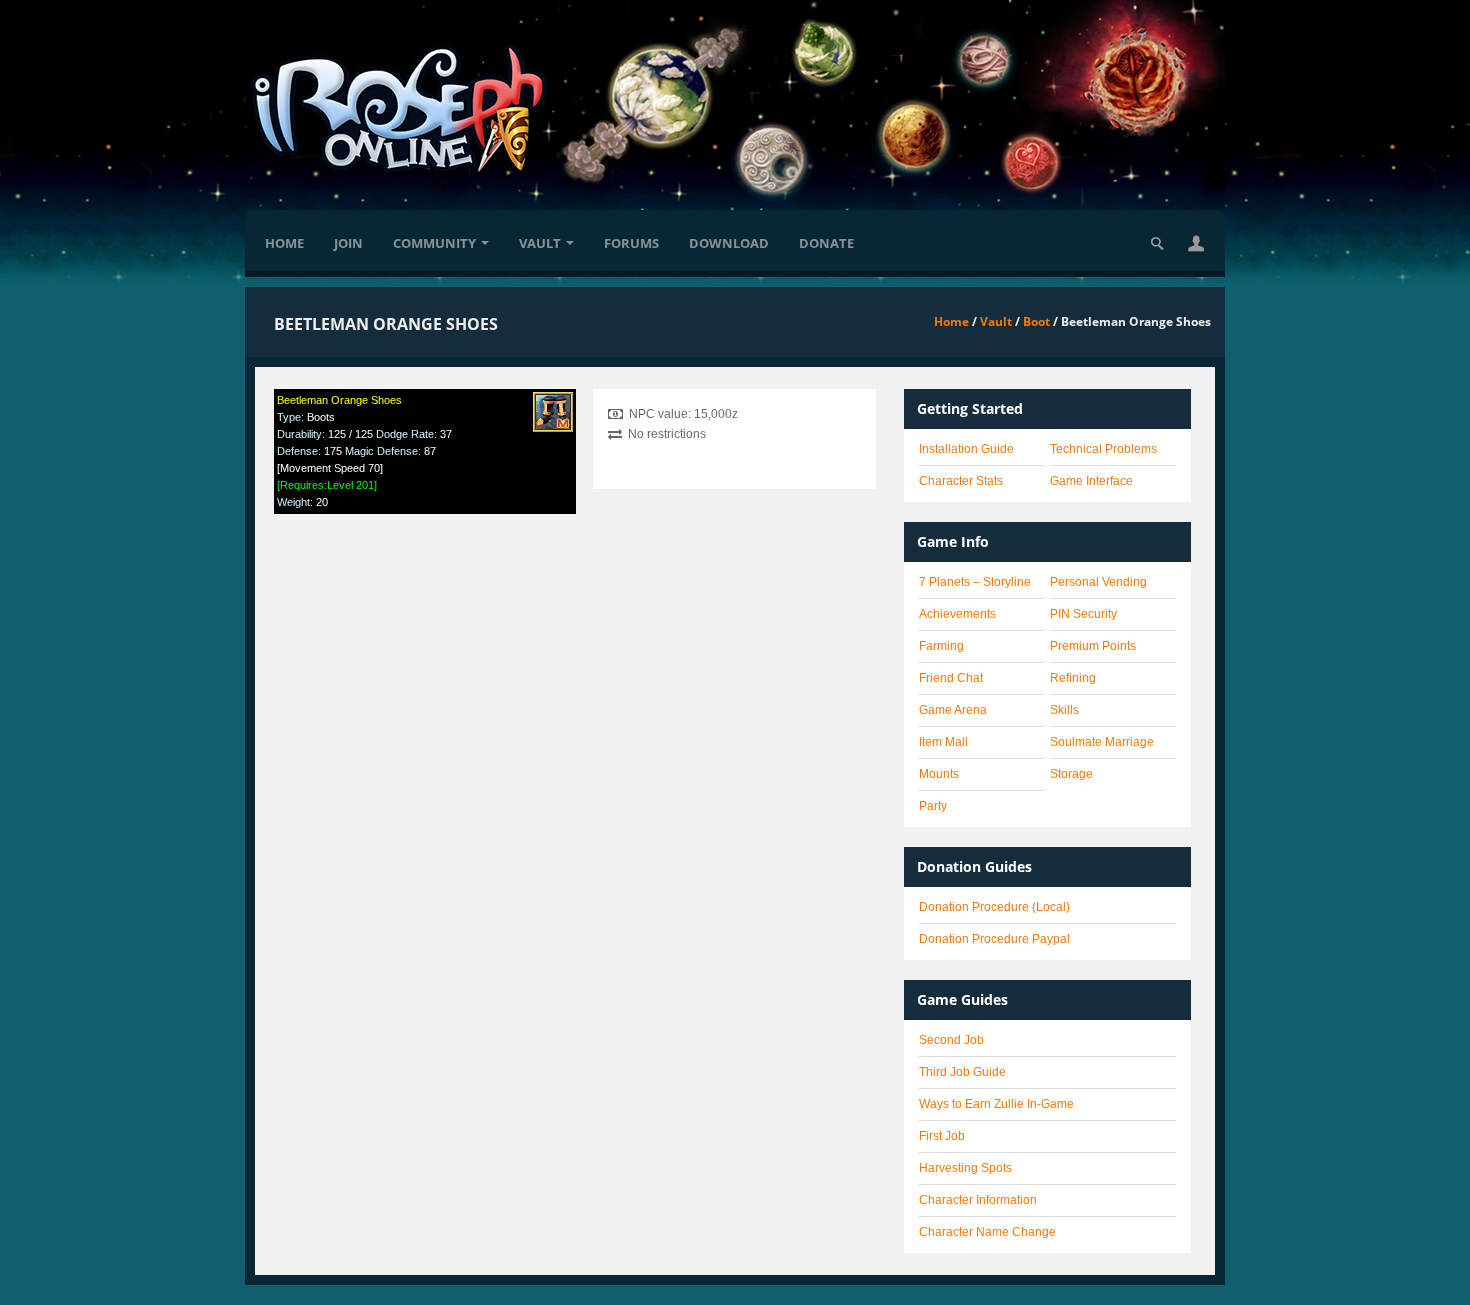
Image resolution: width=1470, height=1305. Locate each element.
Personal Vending (1098, 582)
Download (729, 243)
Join (348, 243)
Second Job (951, 1040)
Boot (1036, 321)
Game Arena (953, 710)
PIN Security (1083, 614)
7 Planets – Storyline (975, 582)
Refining (1073, 678)
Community (434, 243)
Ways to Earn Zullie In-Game (996, 1104)
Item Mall (943, 742)
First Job (942, 1136)
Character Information (978, 1200)
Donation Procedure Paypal (994, 939)
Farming (941, 646)
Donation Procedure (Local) (994, 907)
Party (933, 806)
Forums (631, 243)
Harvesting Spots (965, 1168)
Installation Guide (966, 449)
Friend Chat (951, 678)
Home (284, 243)
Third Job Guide (962, 1072)
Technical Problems (1103, 449)
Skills (1064, 710)
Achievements (957, 614)
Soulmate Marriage (1102, 742)
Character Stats (961, 481)
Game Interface (1091, 481)
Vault (540, 243)
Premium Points (1093, 646)
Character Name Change (987, 1232)
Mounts (939, 774)
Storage (1071, 774)
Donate (826, 243)
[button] (1196, 243)
